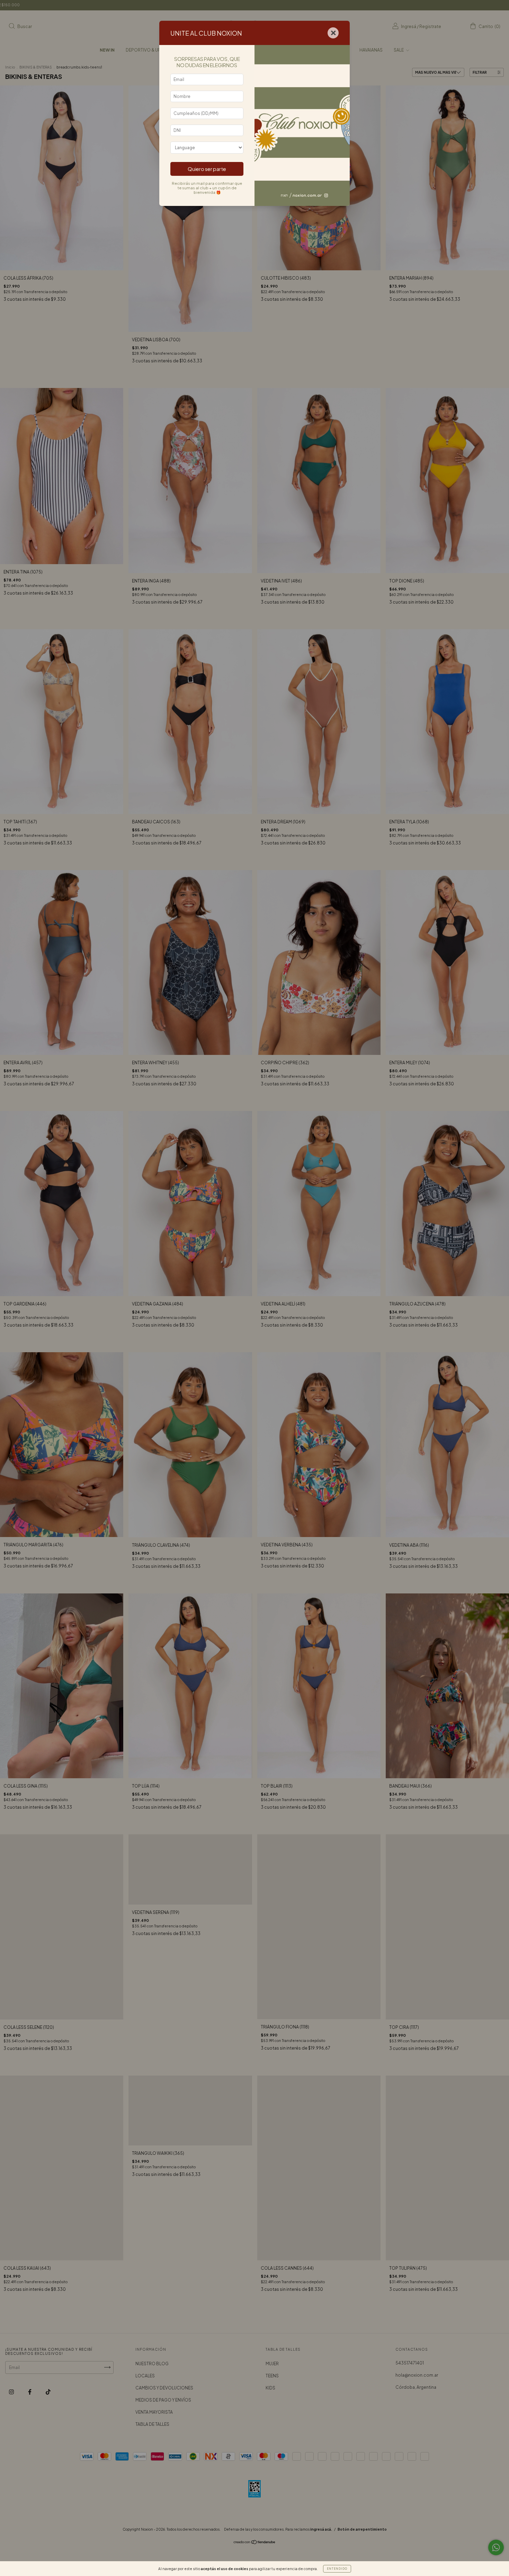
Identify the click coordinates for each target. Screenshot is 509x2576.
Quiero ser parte (207, 169)
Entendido (337, 2569)
